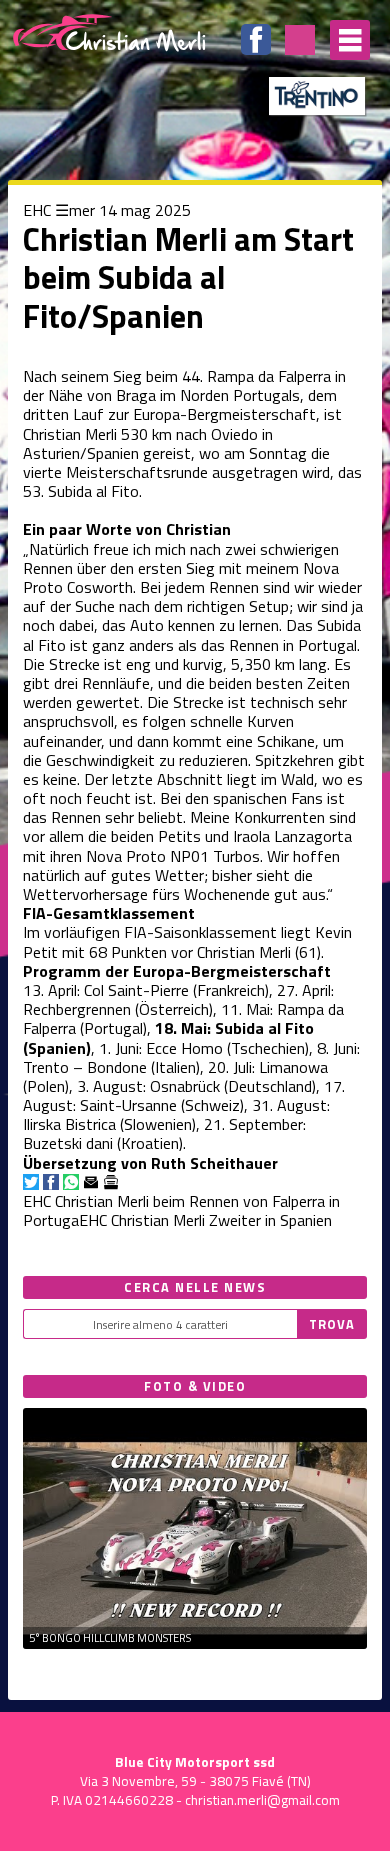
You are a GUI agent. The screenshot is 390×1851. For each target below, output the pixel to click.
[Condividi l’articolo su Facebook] (51, 1182)
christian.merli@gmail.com (262, 1800)
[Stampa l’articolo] (111, 1182)
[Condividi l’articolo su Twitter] (31, 1182)
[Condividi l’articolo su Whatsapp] (71, 1182)
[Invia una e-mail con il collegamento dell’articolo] (91, 1182)
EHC (37, 210)
